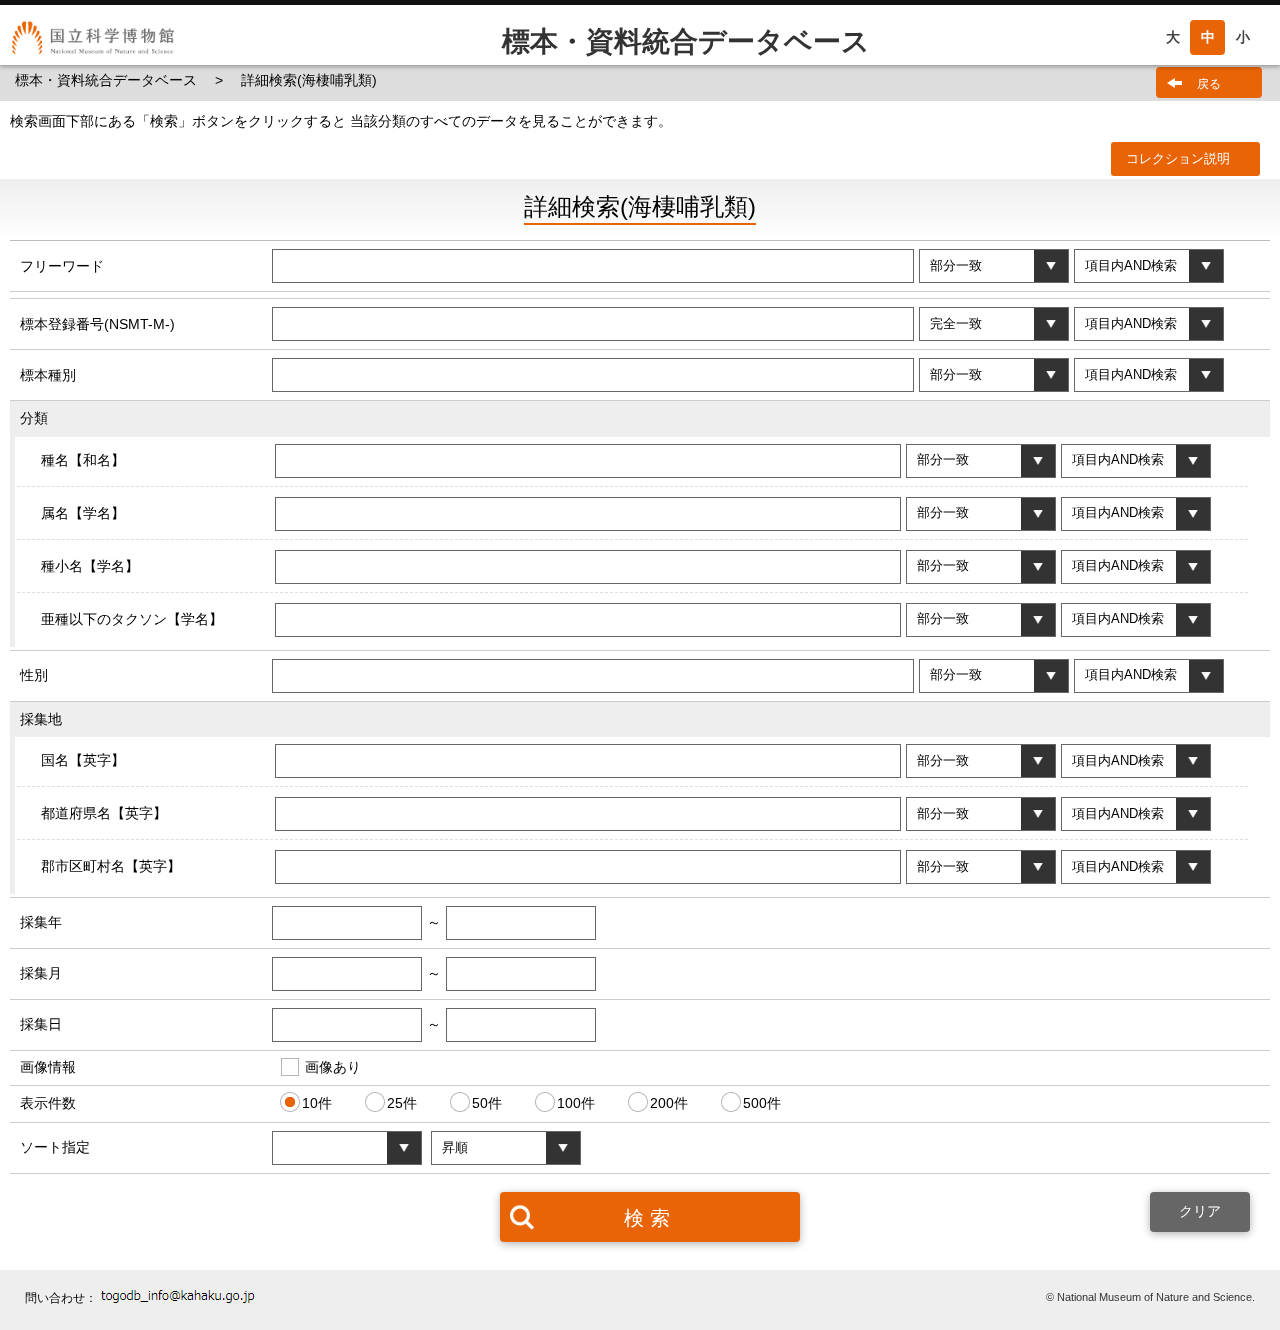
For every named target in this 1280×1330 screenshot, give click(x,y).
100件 (576, 1103)
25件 (402, 1103)
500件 (762, 1103)
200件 (669, 1103)
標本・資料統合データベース (108, 80)
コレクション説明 (1178, 158)
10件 (317, 1103)
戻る (1209, 84)
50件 (487, 1103)
